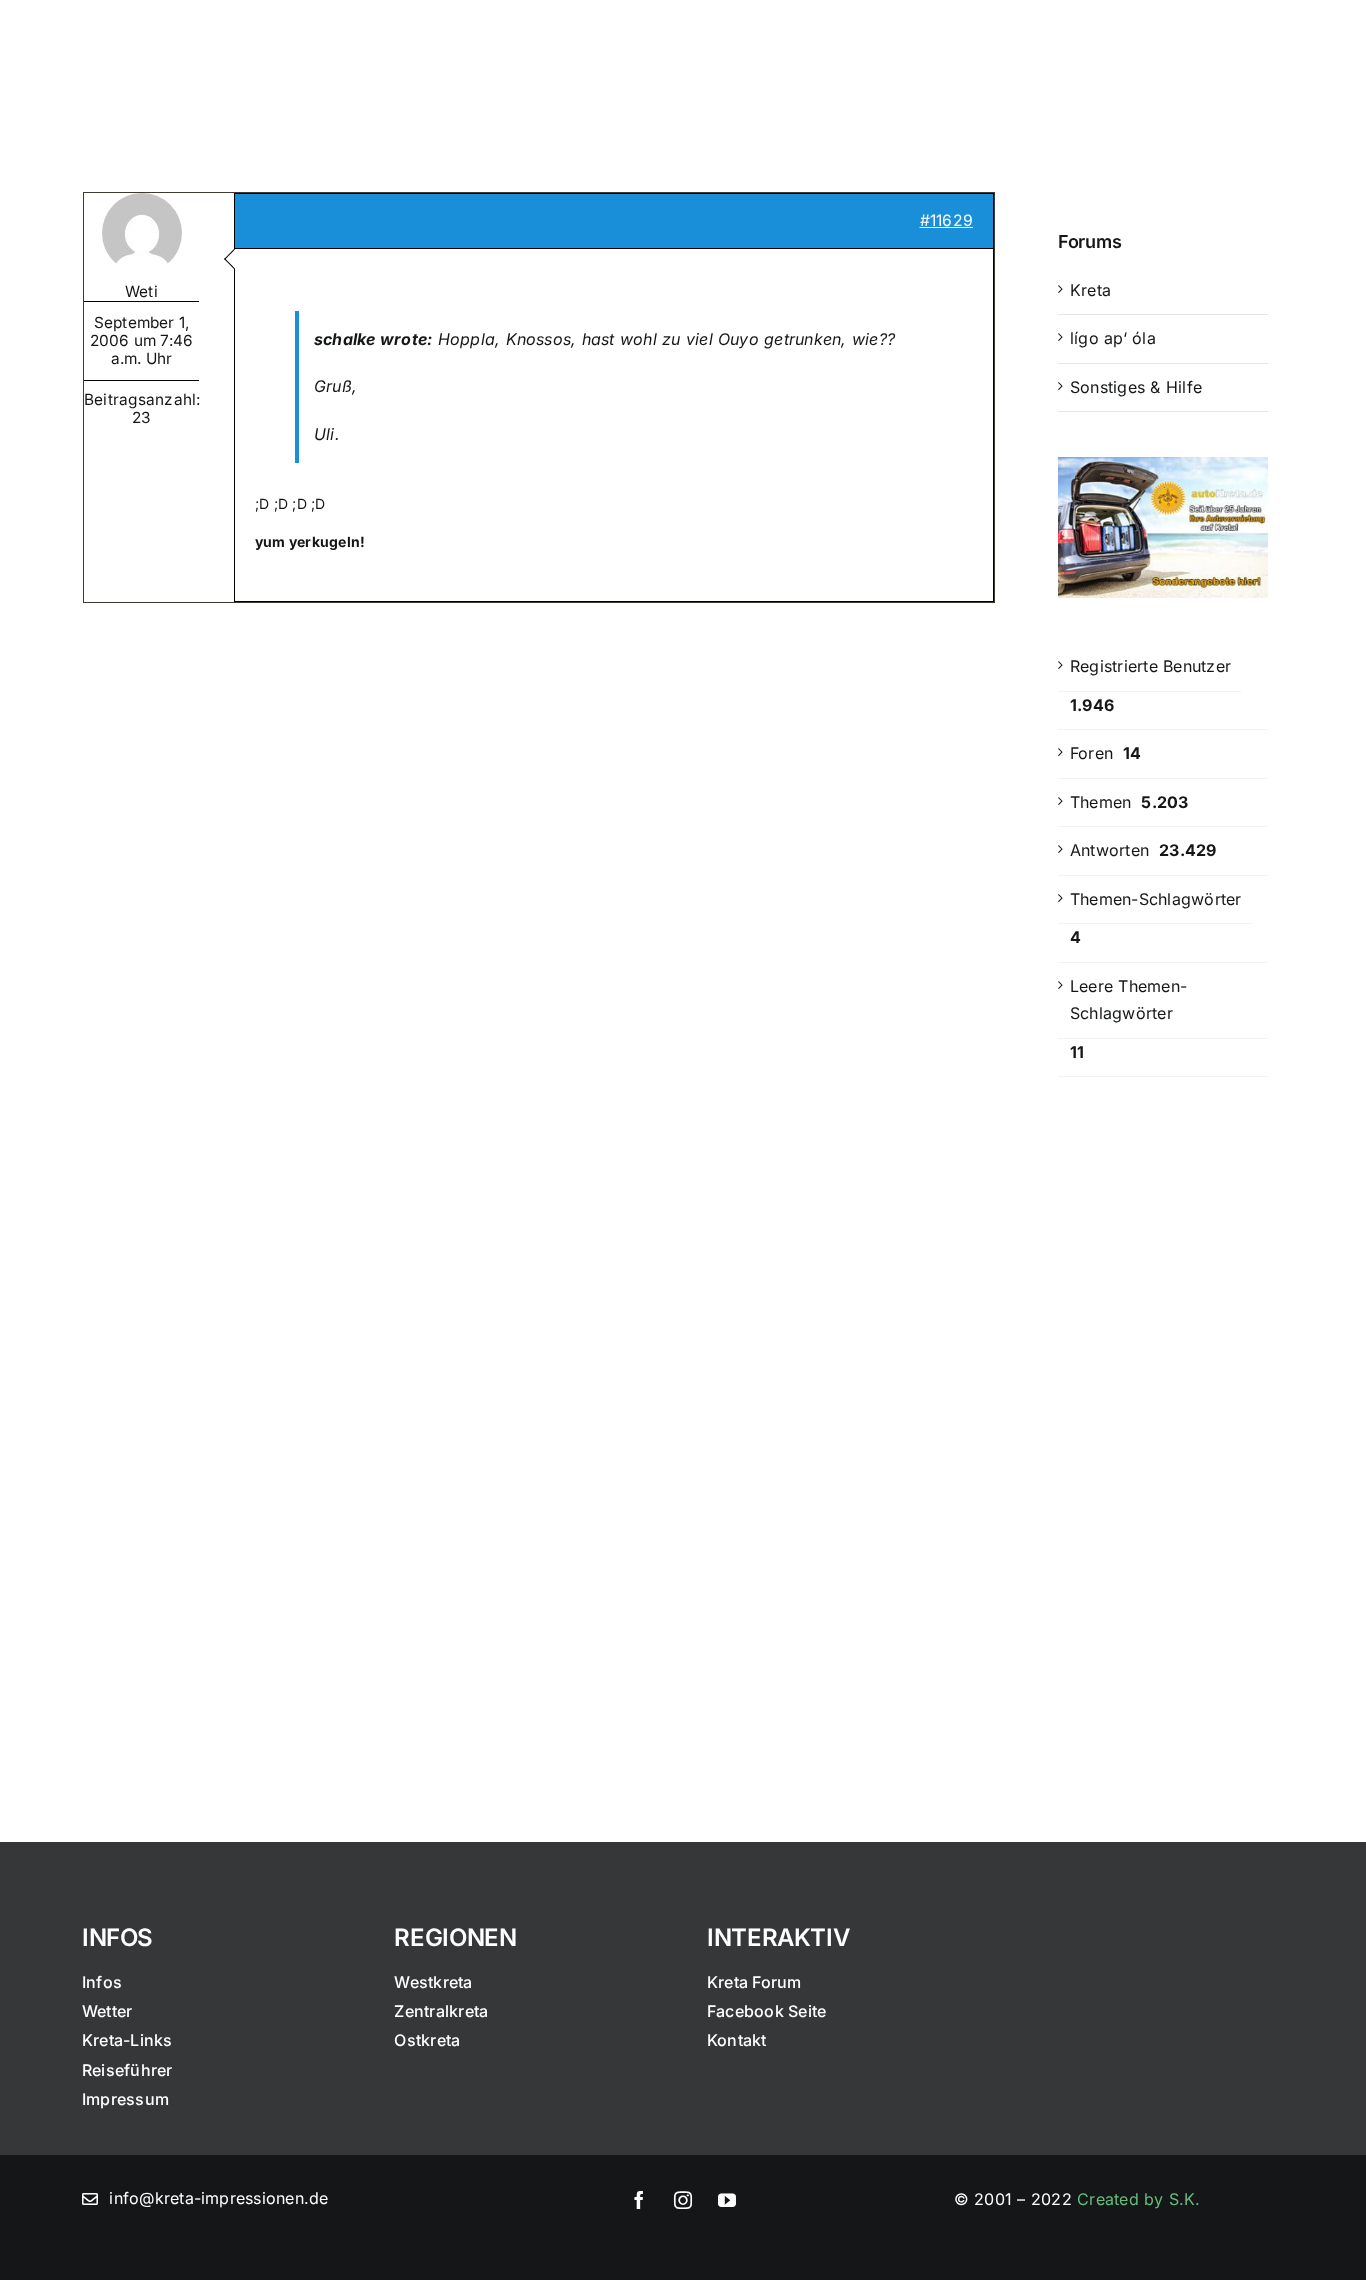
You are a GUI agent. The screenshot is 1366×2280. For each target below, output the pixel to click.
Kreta (1090, 290)
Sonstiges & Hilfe (1136, 387)
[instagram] (683, 2200)
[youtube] (727, 2200)
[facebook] (639, 2200)
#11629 (946, 220)
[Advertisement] (1163, 1422)
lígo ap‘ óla (1113, 338)
